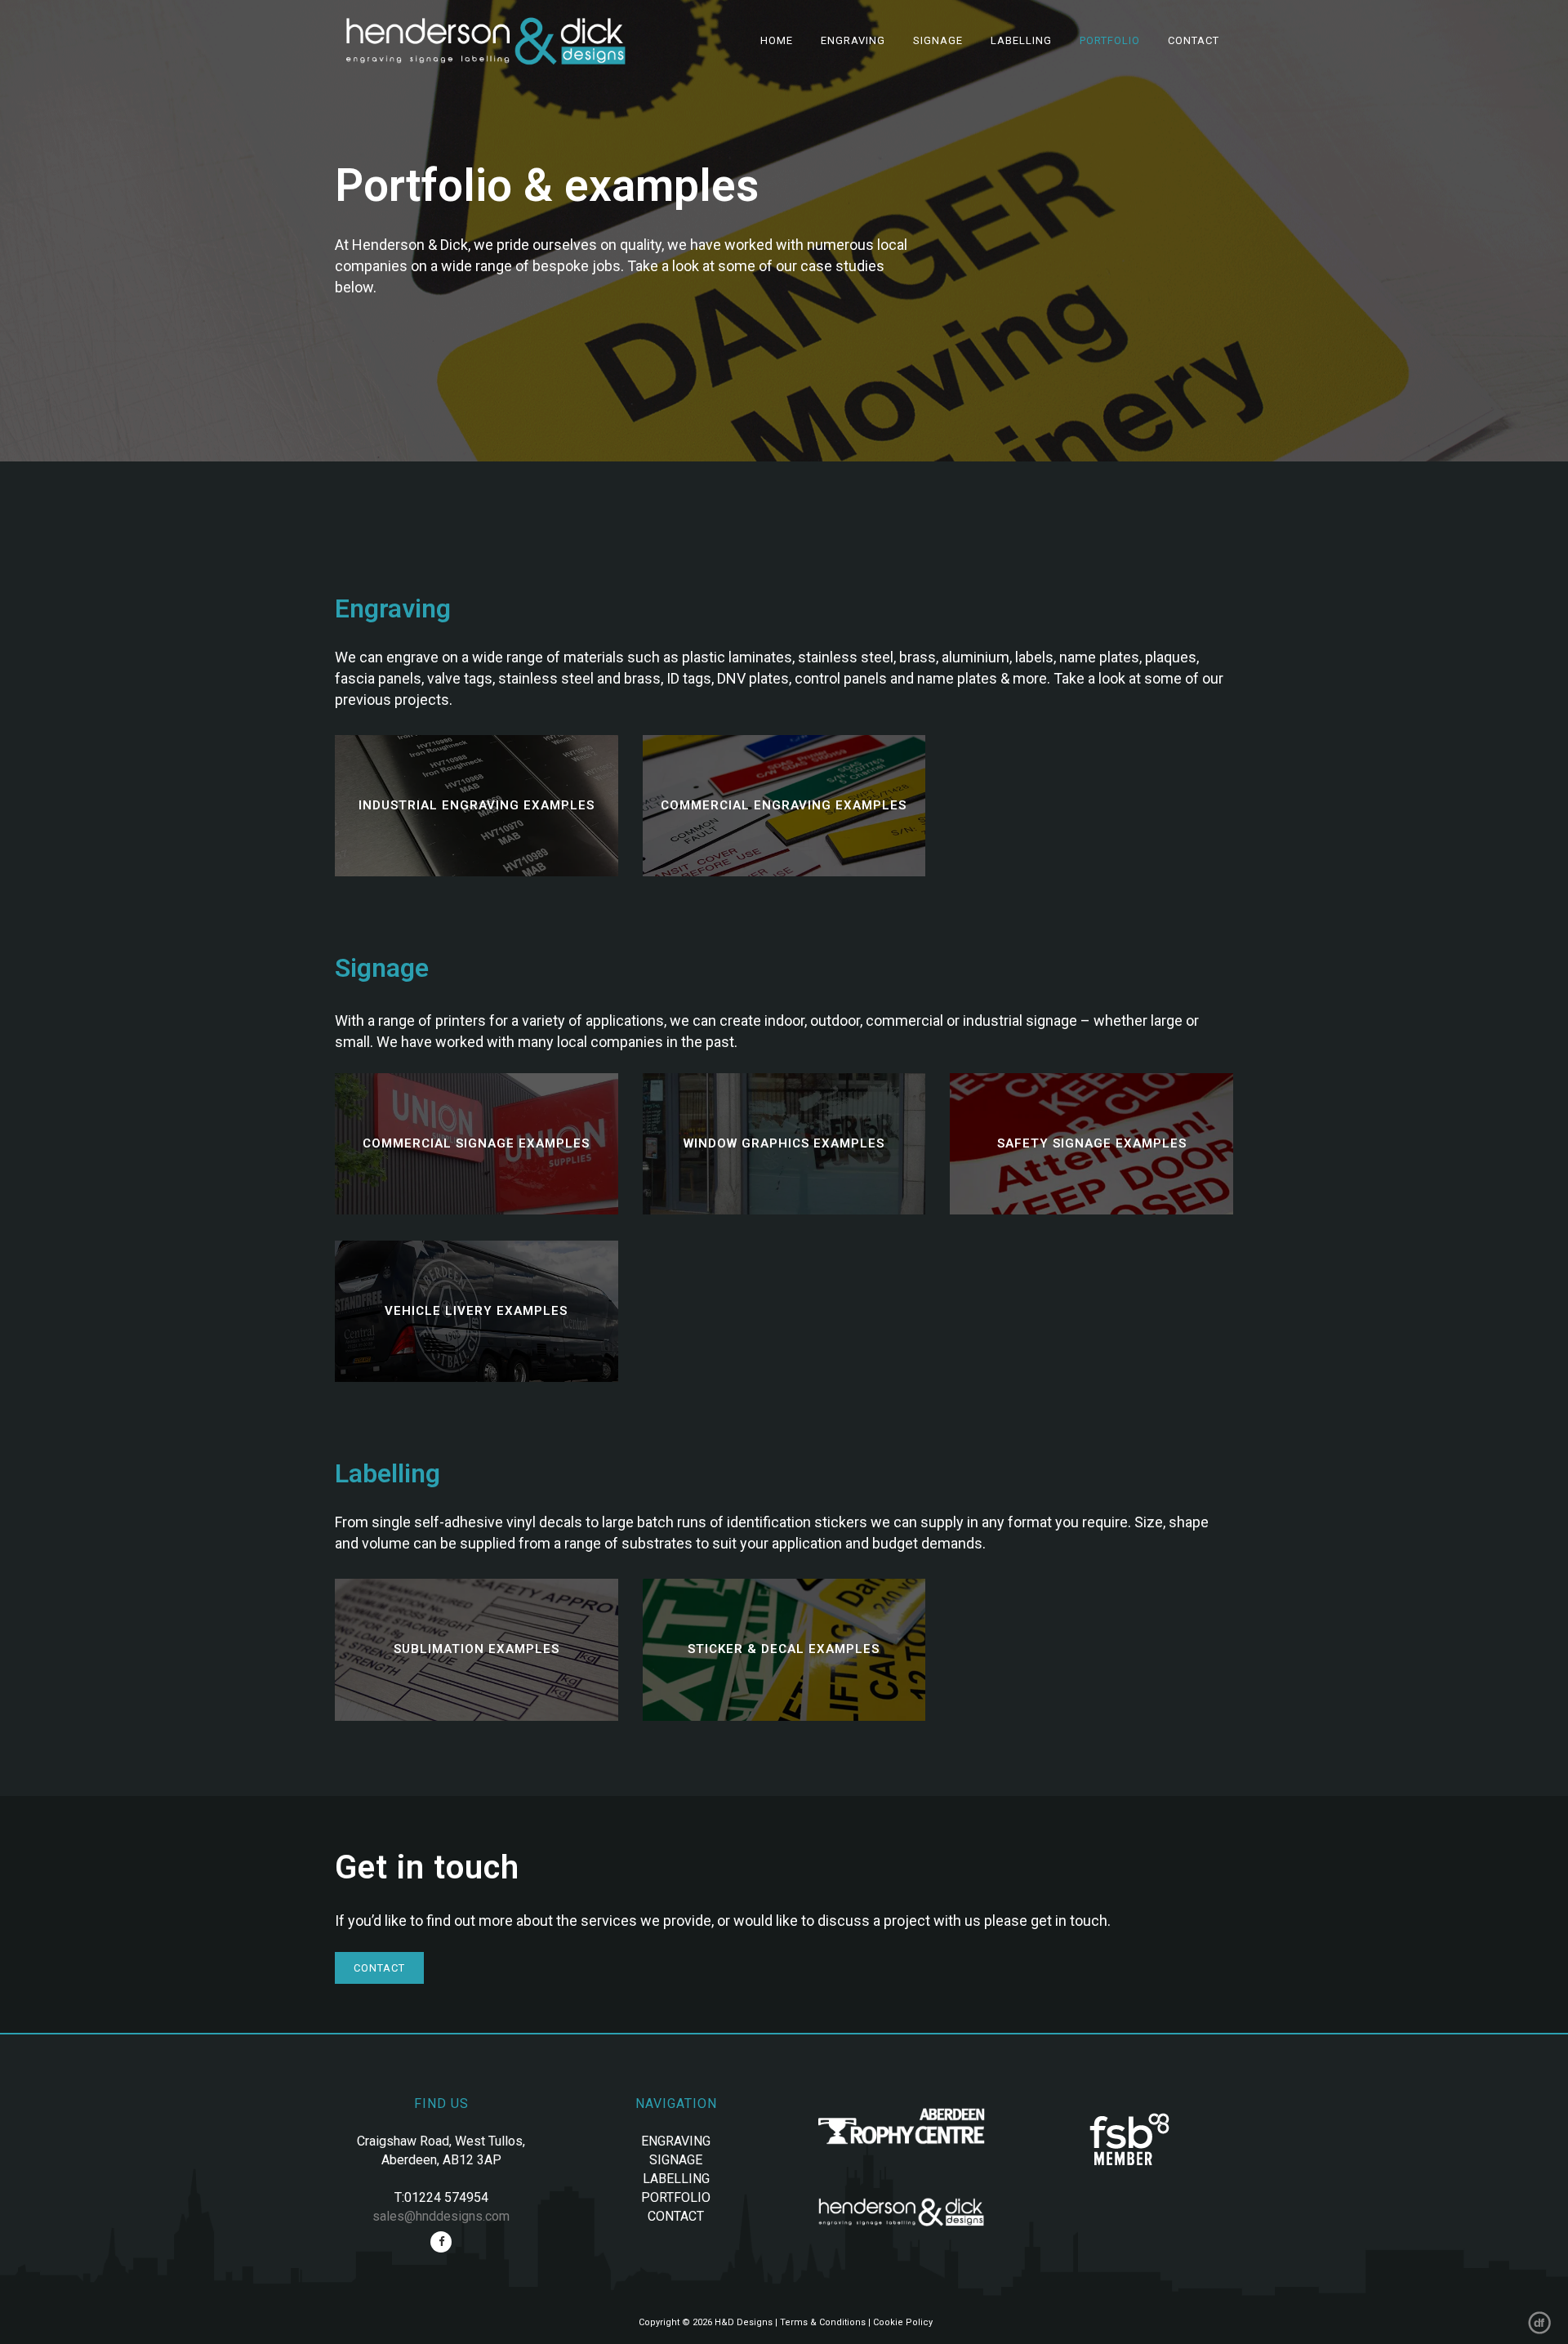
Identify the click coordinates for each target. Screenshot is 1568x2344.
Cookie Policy (903, 2322)
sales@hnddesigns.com (441, 2216)
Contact (379, 1968)
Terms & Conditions (823, 2322)
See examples (477, 806)
